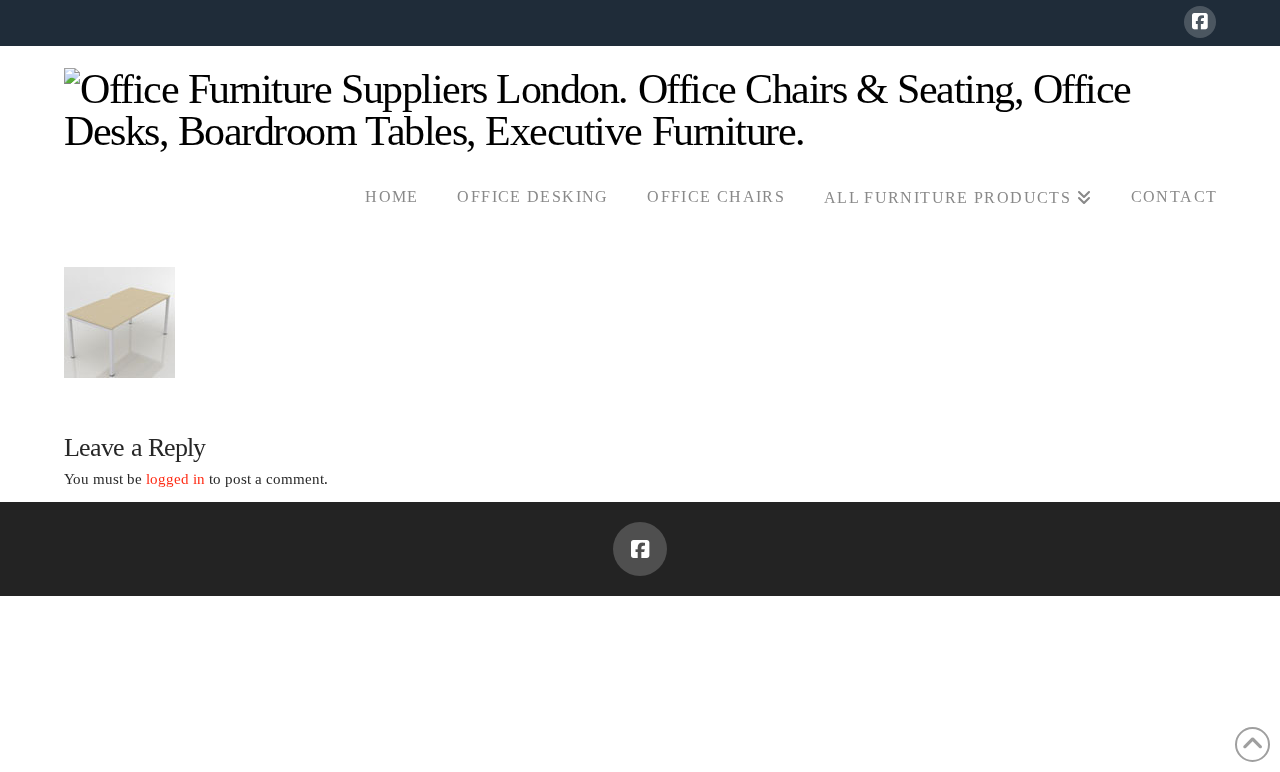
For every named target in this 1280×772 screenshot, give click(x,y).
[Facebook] (1200, 22)
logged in (175, 479)
